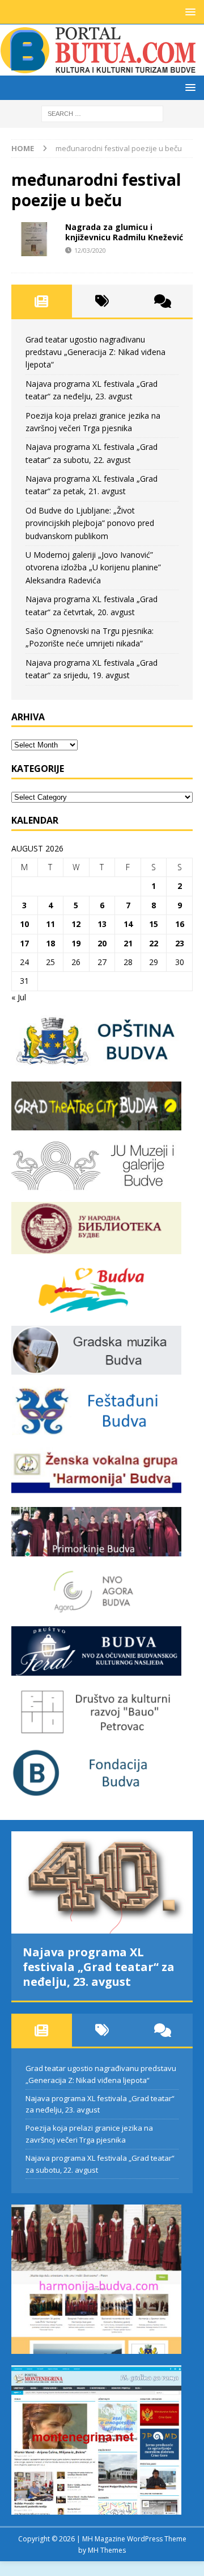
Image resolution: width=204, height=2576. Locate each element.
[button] (188, 12)
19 (76, 943)
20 (102, 943)
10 (24, 924)
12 (76, 924)
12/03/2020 (90, 250)
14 (128, 924)
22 (154, 943)
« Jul (19, 997)
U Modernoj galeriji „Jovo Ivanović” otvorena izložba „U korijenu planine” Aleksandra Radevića (93, 567)
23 (180, 943)
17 (24, 943)
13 (102, 924)
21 (128, 943)
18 (50, 943)
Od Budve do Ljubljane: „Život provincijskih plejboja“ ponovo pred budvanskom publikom (90, 523)
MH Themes (107, 2550)
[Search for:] (102, 113)
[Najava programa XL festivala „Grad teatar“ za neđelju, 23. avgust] (102, 1882)
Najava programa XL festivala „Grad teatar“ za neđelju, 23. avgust (99, 1967)
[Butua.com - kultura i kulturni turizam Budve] (99, 69)
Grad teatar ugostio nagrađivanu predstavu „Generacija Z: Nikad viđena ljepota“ (95, 352)
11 (50, 924)
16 (180, 924)
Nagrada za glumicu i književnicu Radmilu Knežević (124, 232)
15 (154, 924)
